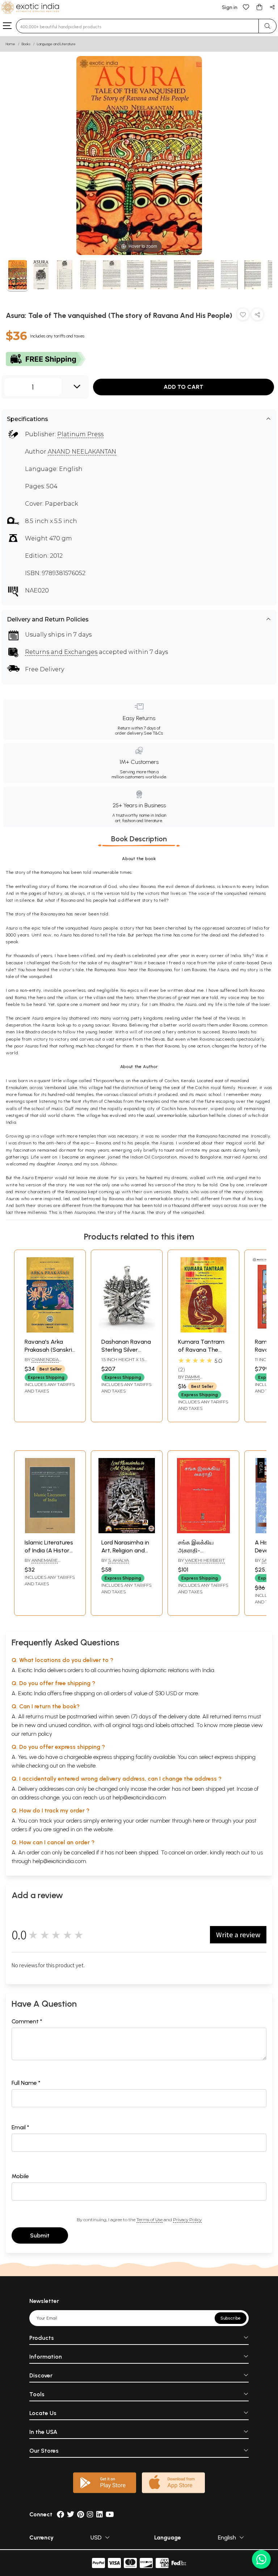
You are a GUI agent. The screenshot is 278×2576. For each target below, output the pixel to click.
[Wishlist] (246, 7)
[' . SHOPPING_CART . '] (259, 7)
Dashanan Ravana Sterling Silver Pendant (126, 1350)
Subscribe (231, 2318)
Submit (40, 2235)
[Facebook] (60, 2514)
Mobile (20, 2176)
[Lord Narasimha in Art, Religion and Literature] (127, 1531)
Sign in (230, 7)
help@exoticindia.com (139, 1797)
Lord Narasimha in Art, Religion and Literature (125, 1551)
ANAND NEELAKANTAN (82, 452)
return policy (37, 1734)
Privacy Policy (187, 2220)
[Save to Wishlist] (243, 316)
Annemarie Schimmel (41, 1563)
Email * (20, 2127)
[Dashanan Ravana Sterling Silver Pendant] (127, 1330)
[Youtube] (110, 2514)
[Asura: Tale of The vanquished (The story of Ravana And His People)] (18, 276)
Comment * (27, 2021)
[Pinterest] (81, 2514)
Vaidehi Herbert (205, 1560)
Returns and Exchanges (61, 652)
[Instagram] (90, 2514)
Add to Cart (184, 387)
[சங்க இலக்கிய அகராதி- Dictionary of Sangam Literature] (203, 1531)
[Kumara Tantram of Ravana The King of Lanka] (203, 1330)
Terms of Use (149, 2220)
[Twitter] (71, 2514)
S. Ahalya (119, 1560)
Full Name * (26, 2083)
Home (10, 44)
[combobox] (137, 26)
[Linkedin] (100, 2514)
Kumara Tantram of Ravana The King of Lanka (201, 1350)
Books (26, 44)
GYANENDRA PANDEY (42, 1363)
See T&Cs (153, 733)
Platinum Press (80, 434)
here (198, 1821)
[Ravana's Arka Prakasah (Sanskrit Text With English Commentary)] (50, 1330)
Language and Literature (56, 44)
